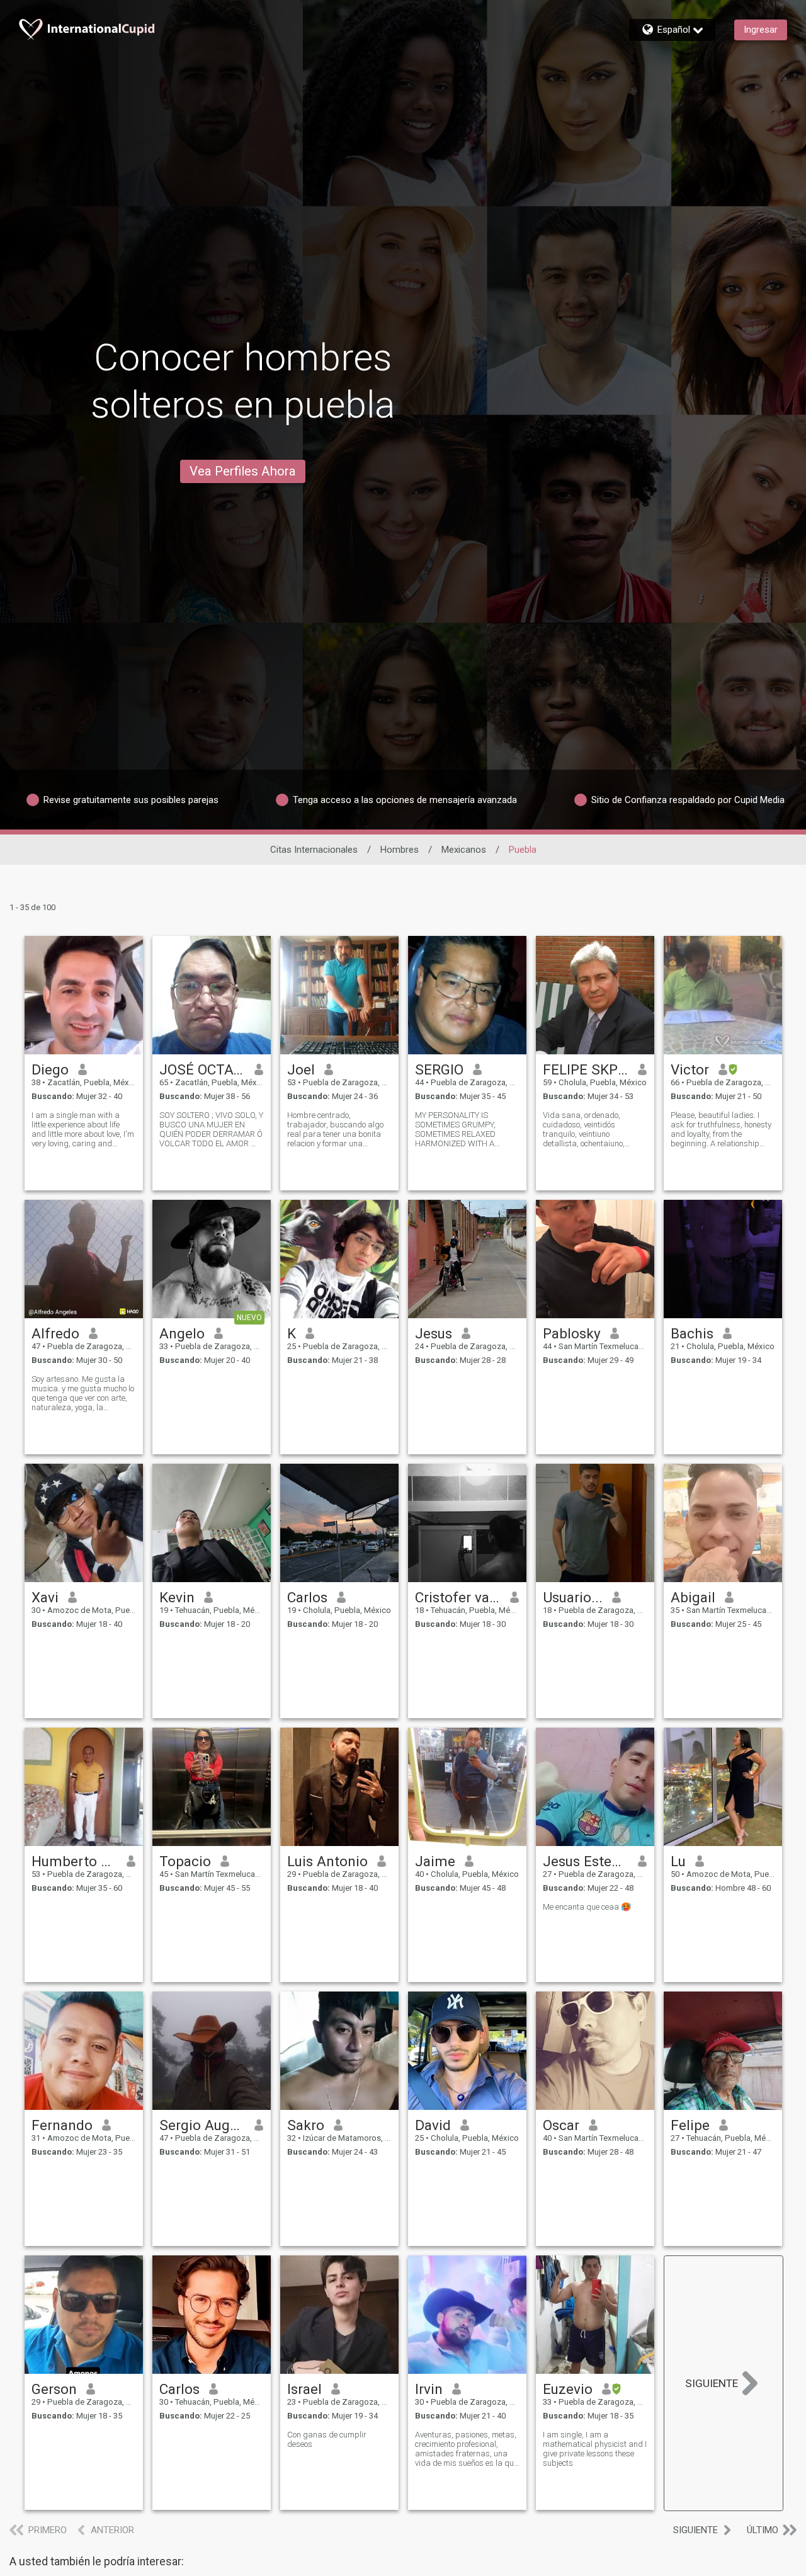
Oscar (561, 2125)
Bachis (692, 1333)
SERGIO (439, 1069)
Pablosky (572, 1333)
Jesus (434, 1333)
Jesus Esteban (586, 1861)
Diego (50, 1069)
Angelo (182, 1333)
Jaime (435, 1861)
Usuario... (573, 1597)
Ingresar (761, 30)
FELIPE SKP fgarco (586, 1069)
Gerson (54, 2389)
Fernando (62, 2125)
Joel (301, 1069)
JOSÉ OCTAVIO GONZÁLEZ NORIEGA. (202, 1069)
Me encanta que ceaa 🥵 (587, 1907)
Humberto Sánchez (75, 1861)
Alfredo (55, 1333)
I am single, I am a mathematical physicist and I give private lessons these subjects (595, 2449)
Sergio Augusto (202, 2125)
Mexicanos (464, 850)
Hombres (400, 850)
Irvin (429, 2389)
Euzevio (568, 2389)
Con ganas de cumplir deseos (327, 2439)
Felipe (690, 2125)
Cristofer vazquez (458, 1597)
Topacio (185, 1861)
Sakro (306, 2125)
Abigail (693, 1597)
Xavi (45, 1597)
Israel (304, 2389)
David (433, 2125)
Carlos (307, 1597)
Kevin (177, 1597)
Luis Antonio (327, 1861)
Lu (678, 1861)
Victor (690, 1069)
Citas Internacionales (314, 850)
